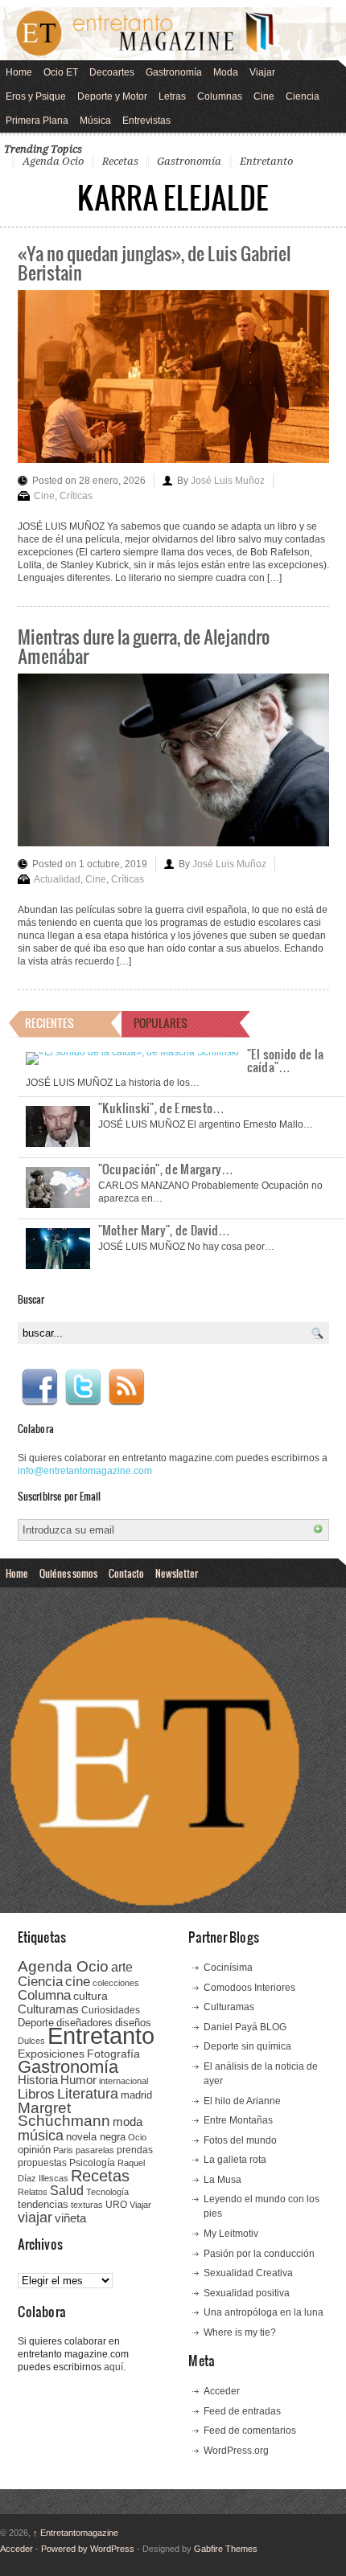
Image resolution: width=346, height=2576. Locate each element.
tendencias (43, 2204)
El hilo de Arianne (242, 2101)
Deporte (36, 2023)
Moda (226, 72)
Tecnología (107, 2192)
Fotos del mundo (240, 2140)
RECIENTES (49, 1023)
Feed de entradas (242, 2411)
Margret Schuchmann (64, 2114)
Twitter (83, 1387)
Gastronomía (174, 72)
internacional (124, 2081)
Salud (67, 2191)
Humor (78, 2080)
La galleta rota (235, 2160)
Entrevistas (146, 121)
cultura (91, 1996)
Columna (44, 1995)
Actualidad (57, 879)
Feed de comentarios (250, 2431)
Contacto (126, 1573)
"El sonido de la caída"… (286, 1060)
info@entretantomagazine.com (85, 1471)
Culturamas (48, 2009)
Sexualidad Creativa (248, 2273)
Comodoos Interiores (249, 1988)
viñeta (70, 2218)
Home (19, 72)
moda (128, 2121)
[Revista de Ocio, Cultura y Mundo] (173, 34)
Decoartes (112, 72)
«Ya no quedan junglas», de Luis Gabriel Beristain (154, 262)
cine (78, 1981)
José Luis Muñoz (228, 481)
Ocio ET (61, 72)
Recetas (120, 161)
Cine (264, 96)
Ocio (137, 2137)
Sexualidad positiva (247, 2293)
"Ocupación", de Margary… (166, 1169)
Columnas (220, 96)
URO (116, 2205)
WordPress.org (236, 2451)
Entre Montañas (238, 2120)
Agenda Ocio (53, 161)
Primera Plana (37, 121)
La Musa (222, 2180)
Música (95, 121)
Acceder (222, 2391)
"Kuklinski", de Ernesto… (162, 1108)
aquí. (115, 2367)
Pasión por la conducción (259, 2254)
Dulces (31, 2041)
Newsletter (177, 1573)
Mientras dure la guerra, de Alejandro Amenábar (144, 646)
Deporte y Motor (112, 96)
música (41, 2136)
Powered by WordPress (88, 2549)
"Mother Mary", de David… (165, 1230)
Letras (172, 96)
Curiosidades (111, 2010)
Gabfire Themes (226, 2549)
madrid (136, 2095)
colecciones (116, 1983)
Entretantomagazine (76, 2533)
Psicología (92, 2163)
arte (122, 1967)
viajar (35, 2217)
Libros (36, 2094)
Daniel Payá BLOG (245, 2027)
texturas (87, 2205)
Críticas (76, 496)
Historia (38, 2080)
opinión (34, 2150)
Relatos (33, 2192)
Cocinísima (228, 1968)
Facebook (39, 1387)
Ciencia (303, 96)
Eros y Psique (36, 96)
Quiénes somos (68, 1573)
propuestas (42, 2163)
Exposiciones (51, 2054)
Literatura (88, 2093)
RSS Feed (126, 1387)
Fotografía (113, 2054)
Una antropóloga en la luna (264, 2312)
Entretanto (266, 161)
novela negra (96, 2137)
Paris (63, 2150)
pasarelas (95, 2150)
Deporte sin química (247, 2046)
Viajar (262, 72)
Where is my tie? (240, 2332)
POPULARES (161, 1023)
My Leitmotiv (231, 2234)
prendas (135, 2150)
